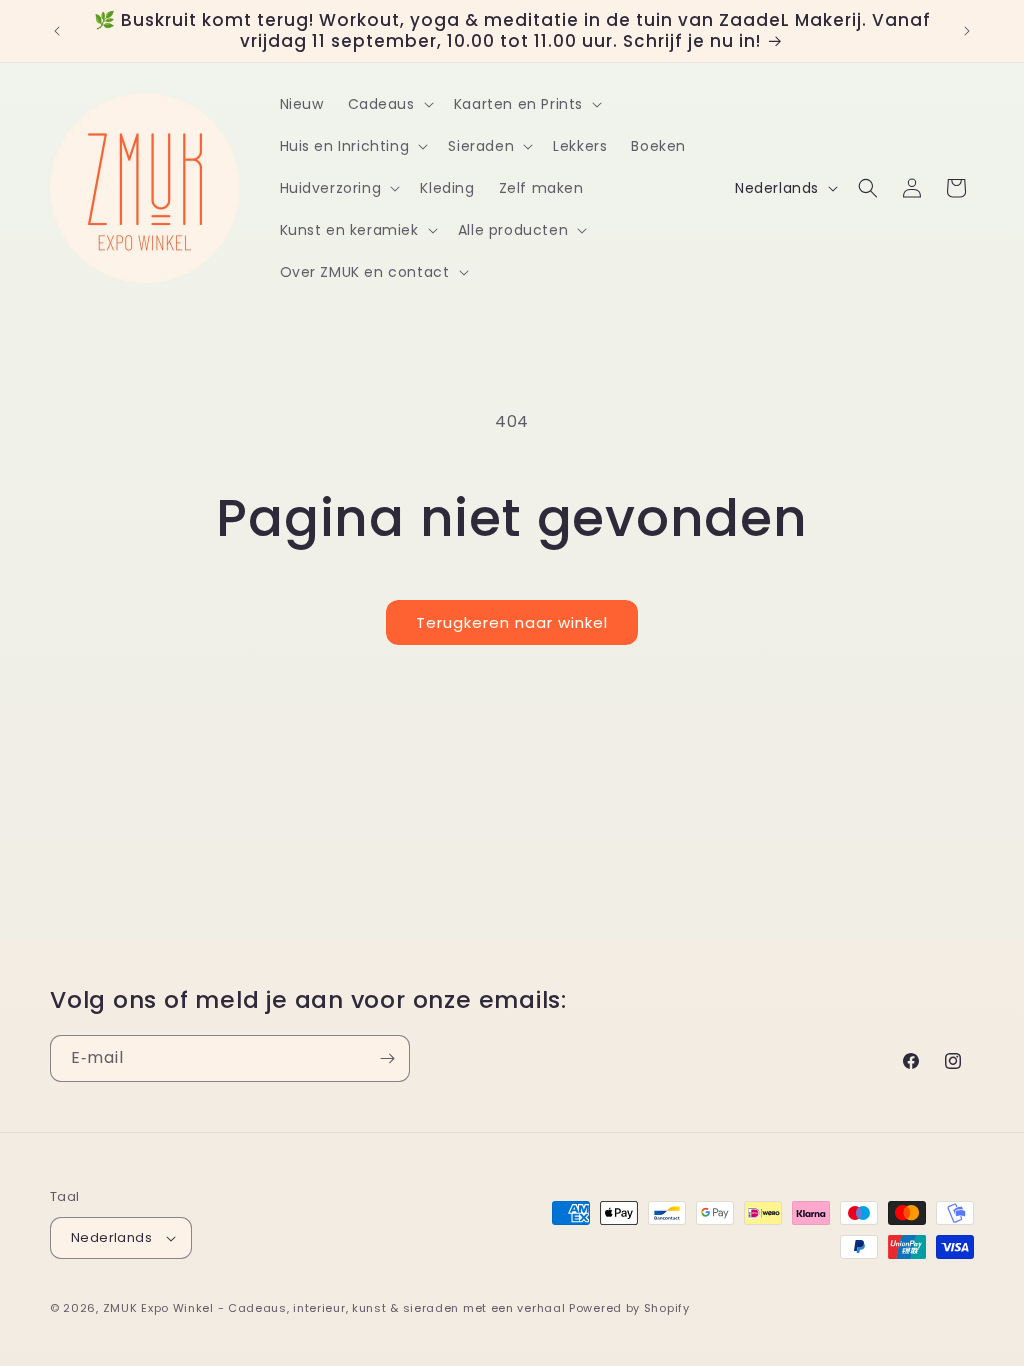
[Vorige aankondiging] (57, 31)
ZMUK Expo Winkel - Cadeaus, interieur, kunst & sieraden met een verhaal (334, 1308)
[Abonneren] (387, 1058)
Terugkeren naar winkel (512, 622)
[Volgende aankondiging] (967, 31)
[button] (389, 104)
